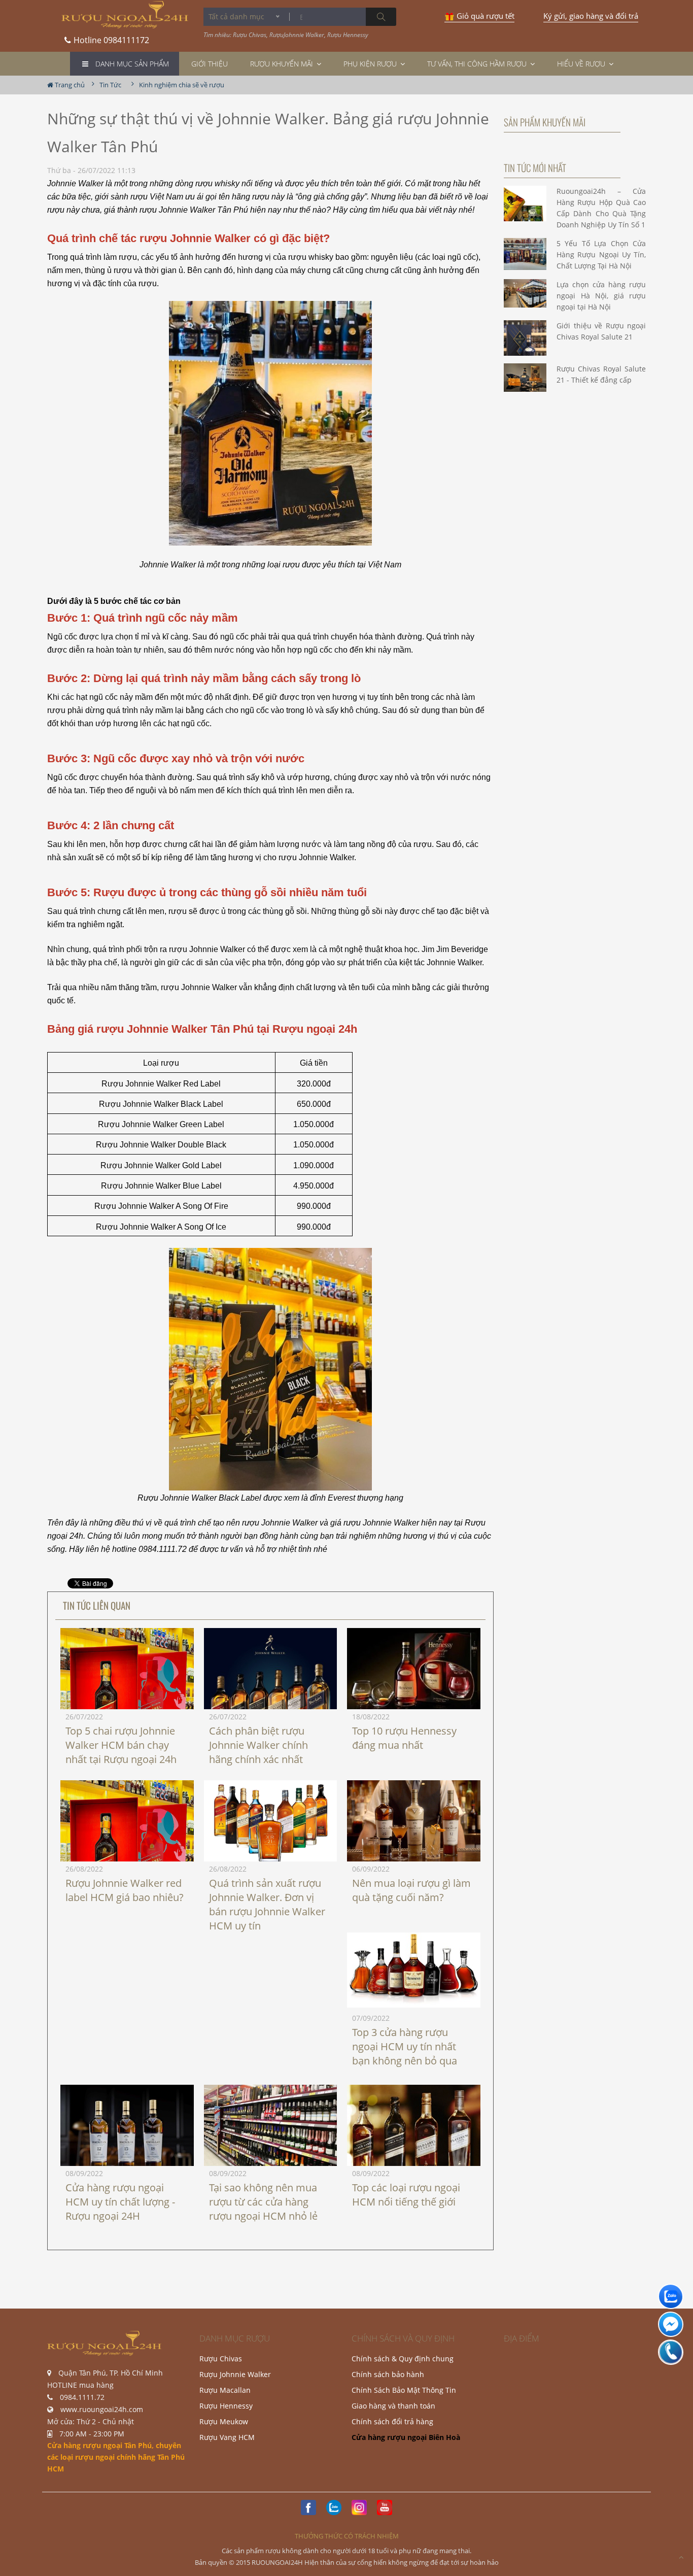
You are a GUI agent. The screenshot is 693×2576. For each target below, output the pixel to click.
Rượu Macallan (225, 2390)
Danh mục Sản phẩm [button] (132, 64)
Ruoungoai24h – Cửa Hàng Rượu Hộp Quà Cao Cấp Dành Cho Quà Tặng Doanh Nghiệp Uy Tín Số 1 (601, 208)
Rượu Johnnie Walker (235, 2374)
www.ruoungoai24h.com (102, 2409)
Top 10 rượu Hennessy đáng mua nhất (404, 1738)
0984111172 (111, 37)
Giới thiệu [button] (210, 64)
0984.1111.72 (82, 2397)
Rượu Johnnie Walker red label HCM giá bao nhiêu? (125, 1890)
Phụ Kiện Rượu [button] (371, 64)
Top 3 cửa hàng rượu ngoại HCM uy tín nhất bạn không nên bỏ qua (405, 2046)
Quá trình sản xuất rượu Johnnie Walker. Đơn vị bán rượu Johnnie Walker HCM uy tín (267, 1904)
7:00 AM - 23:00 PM (92, 2434)
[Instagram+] (359, 2507)
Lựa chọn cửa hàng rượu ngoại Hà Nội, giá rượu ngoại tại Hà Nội (601, 296)
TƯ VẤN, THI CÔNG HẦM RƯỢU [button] (478, 64)
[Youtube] (385, 2507)
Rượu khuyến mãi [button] (283, 64)
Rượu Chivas (221, 2359)
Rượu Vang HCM (227, 2437)
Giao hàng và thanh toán (393, 2406)
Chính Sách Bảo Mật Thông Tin (404, 2390)
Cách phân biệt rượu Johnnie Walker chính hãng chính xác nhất (258, 1745)
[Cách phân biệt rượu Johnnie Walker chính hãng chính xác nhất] (271, 1692)
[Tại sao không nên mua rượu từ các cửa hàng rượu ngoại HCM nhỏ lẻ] (271, 2129)
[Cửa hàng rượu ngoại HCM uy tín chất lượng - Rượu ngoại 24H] (127, 2135)
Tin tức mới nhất (535, 167)
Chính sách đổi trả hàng (392, 2421)
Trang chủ (69, 85)
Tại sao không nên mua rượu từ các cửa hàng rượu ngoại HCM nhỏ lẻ (263, 2202)
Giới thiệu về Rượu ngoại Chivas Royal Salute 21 (601, 331)
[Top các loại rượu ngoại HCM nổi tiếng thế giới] (414, 2135)
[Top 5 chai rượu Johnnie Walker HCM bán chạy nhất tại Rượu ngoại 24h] (127, 1708)
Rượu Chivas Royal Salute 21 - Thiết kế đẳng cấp (601, 374)
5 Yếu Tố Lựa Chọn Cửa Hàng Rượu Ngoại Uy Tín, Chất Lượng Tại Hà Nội (601, 255)
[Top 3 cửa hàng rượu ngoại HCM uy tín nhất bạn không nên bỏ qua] (414, 1970)
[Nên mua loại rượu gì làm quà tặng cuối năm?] (414, 1825)
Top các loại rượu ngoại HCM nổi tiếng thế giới (406, 2195)
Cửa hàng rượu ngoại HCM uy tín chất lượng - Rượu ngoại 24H (120, 2202)
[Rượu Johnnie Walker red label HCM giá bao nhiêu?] (127, 1860)
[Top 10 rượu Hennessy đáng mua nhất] (414, 1672)
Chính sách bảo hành (388, 2374)
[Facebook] (308, 2507)
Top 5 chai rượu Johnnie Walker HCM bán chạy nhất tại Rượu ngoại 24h (121, 1745)
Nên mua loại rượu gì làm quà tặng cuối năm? (411, 1890)
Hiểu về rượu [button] (582, 64)
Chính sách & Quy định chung (403, 2359)
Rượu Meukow (224, 2421)
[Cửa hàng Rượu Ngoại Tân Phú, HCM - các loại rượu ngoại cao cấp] (125, 15)
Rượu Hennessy (226, 2406)
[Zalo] (334, 2507)
